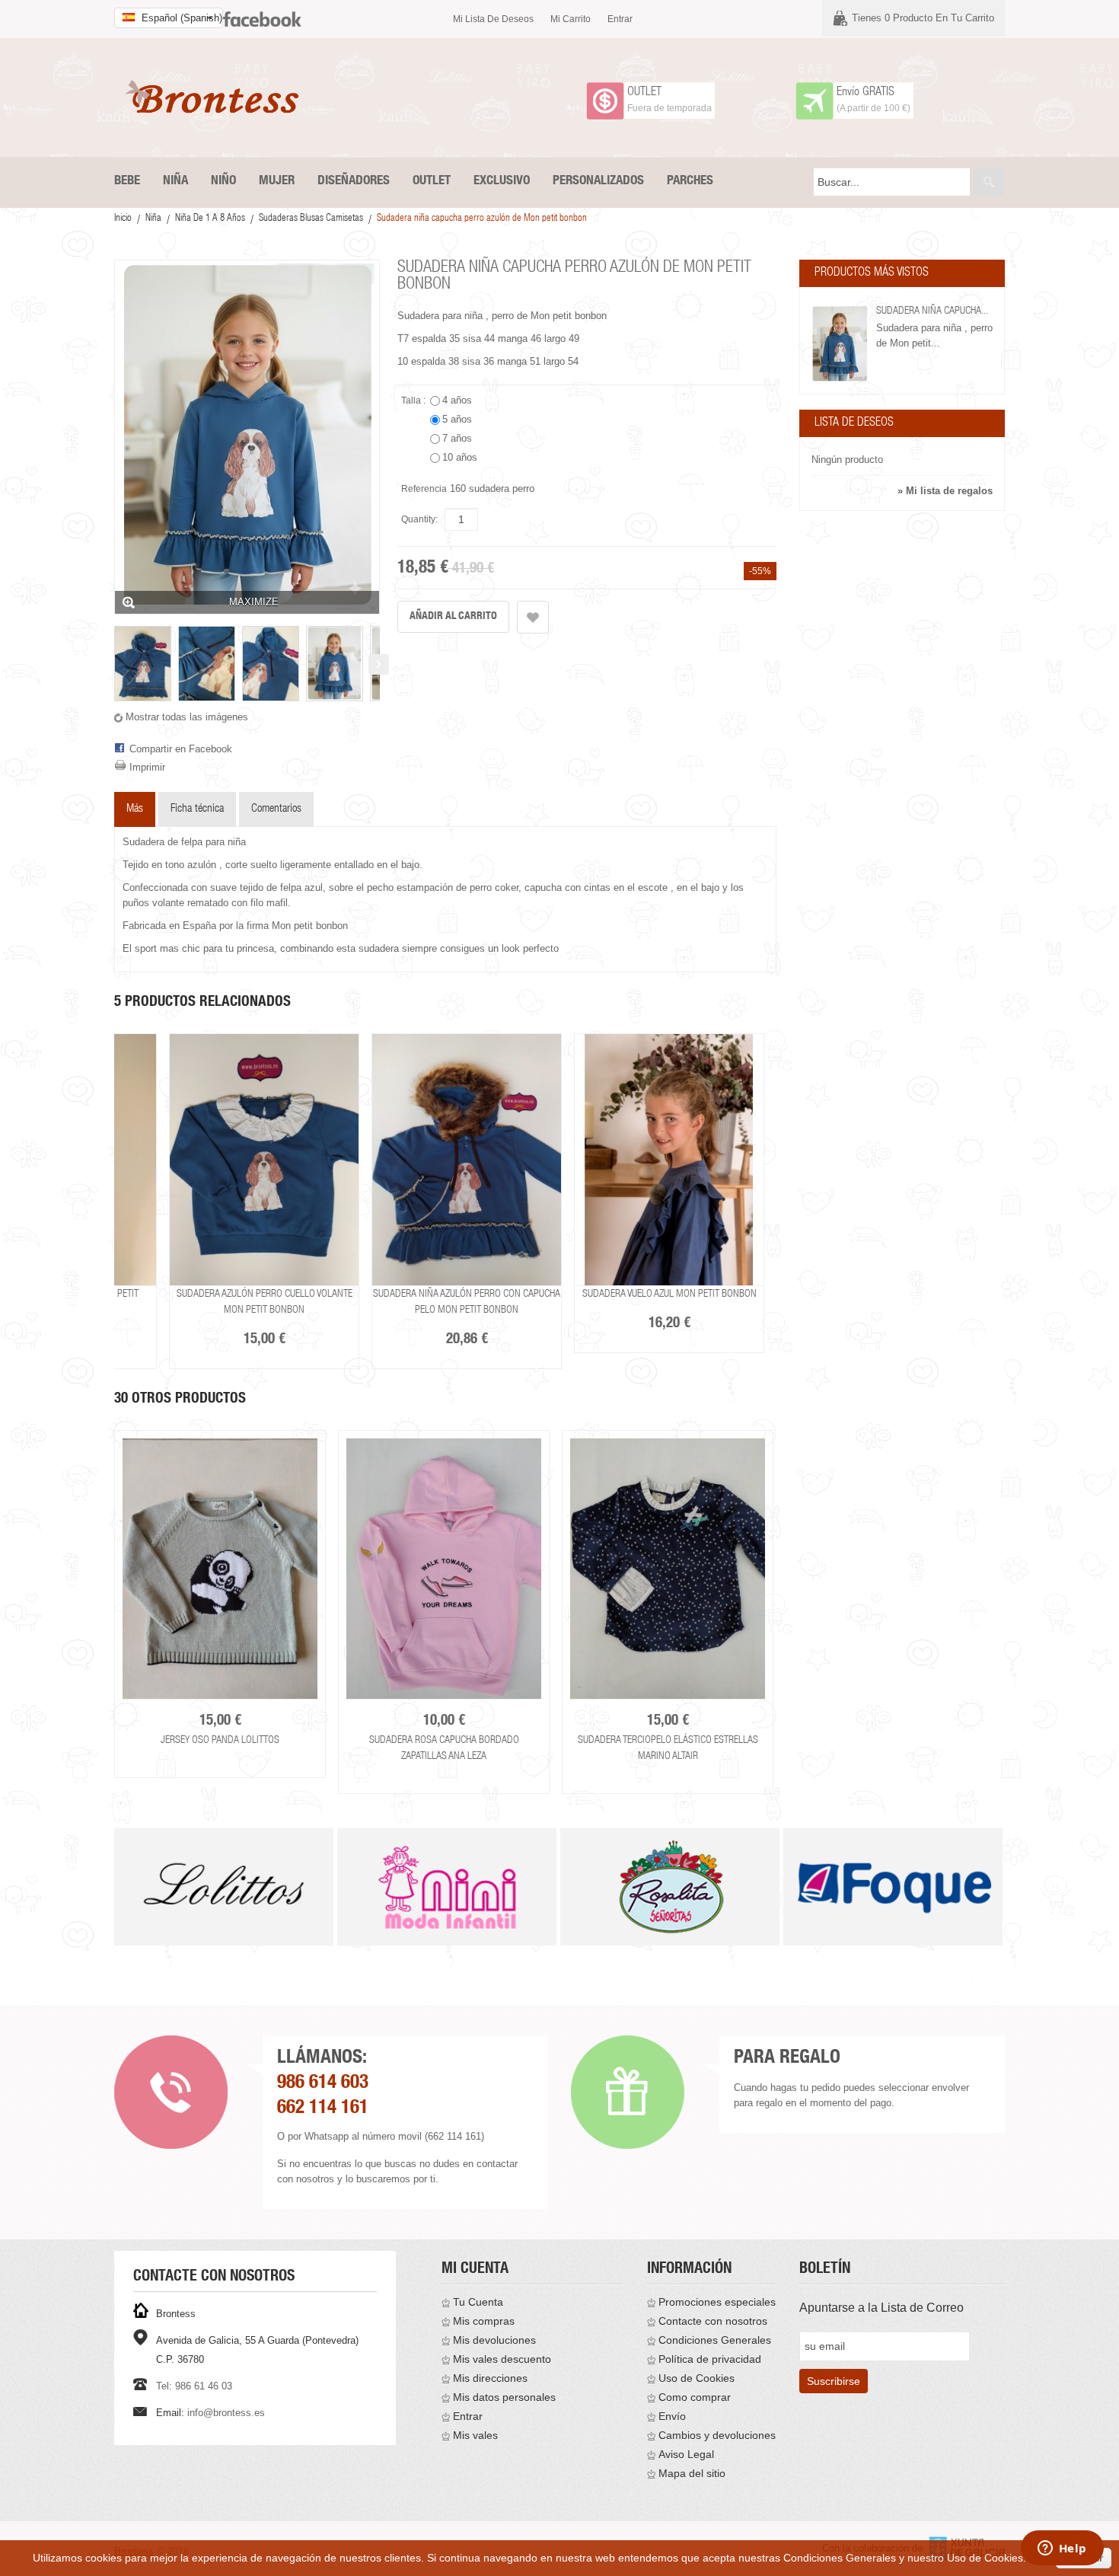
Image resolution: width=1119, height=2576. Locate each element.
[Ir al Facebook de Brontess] (262, 13)
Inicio (123, 219)
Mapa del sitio (692, 2473)
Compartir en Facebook (181, 749)
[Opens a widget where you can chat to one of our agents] (1062, 2549)
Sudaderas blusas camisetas (311, 219)
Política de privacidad (710, 2359)
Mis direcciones (490, 2378)
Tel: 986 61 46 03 (194, 2386)
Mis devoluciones (494, 2340)
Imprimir (147, 767)
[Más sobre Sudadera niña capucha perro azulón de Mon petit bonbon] (840, 344)
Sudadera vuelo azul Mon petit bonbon (669, 1294)
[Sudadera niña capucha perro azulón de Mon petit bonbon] (143, 664)
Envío (672, 2416)
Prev (115, 1906)
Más (135, 809)
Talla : (414, 401)
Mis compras (484, 2321)
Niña (153, 219)
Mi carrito (571, 19)
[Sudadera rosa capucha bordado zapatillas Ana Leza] (444, 1569)
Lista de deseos (854, 423)
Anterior (115, 664)
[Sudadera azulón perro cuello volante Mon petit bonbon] (264, 1160)
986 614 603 (323, 2084)
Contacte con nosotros (713, 2321)
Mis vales (475, 2435)
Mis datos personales (504, 2397)
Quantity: (419, 519)
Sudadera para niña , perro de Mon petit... (934, 335)
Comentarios (276, 809)
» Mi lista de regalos (945, 491)
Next (779, 1602)
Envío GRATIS (866, 93)
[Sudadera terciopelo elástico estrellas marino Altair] (668, 1569)
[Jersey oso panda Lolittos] (220, 1569)
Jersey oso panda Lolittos (220, 1741)
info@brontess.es (226, 2413)
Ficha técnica (197, 809)
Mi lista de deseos (493, 19)
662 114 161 (323, 2109)
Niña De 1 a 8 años (210, 219)
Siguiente (379, 664)
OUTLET (644, 93)
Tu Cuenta (478, 2302)
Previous (112, 1602)
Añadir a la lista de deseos (533, 617)
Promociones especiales (717, 2302)
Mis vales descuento (502, 2359)
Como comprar (695, 2397)
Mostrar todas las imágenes (187, 717)
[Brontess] (217, 97)
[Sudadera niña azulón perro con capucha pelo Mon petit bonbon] (467, 1160)
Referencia (424, 489)
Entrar (620, 19)
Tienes (923, 18)
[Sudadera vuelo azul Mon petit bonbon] (669, 1160)
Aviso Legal (686, 2454)
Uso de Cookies (697, 2378)
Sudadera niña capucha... (932, 311)
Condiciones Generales (715, 2340)
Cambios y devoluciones (717, 2435)
